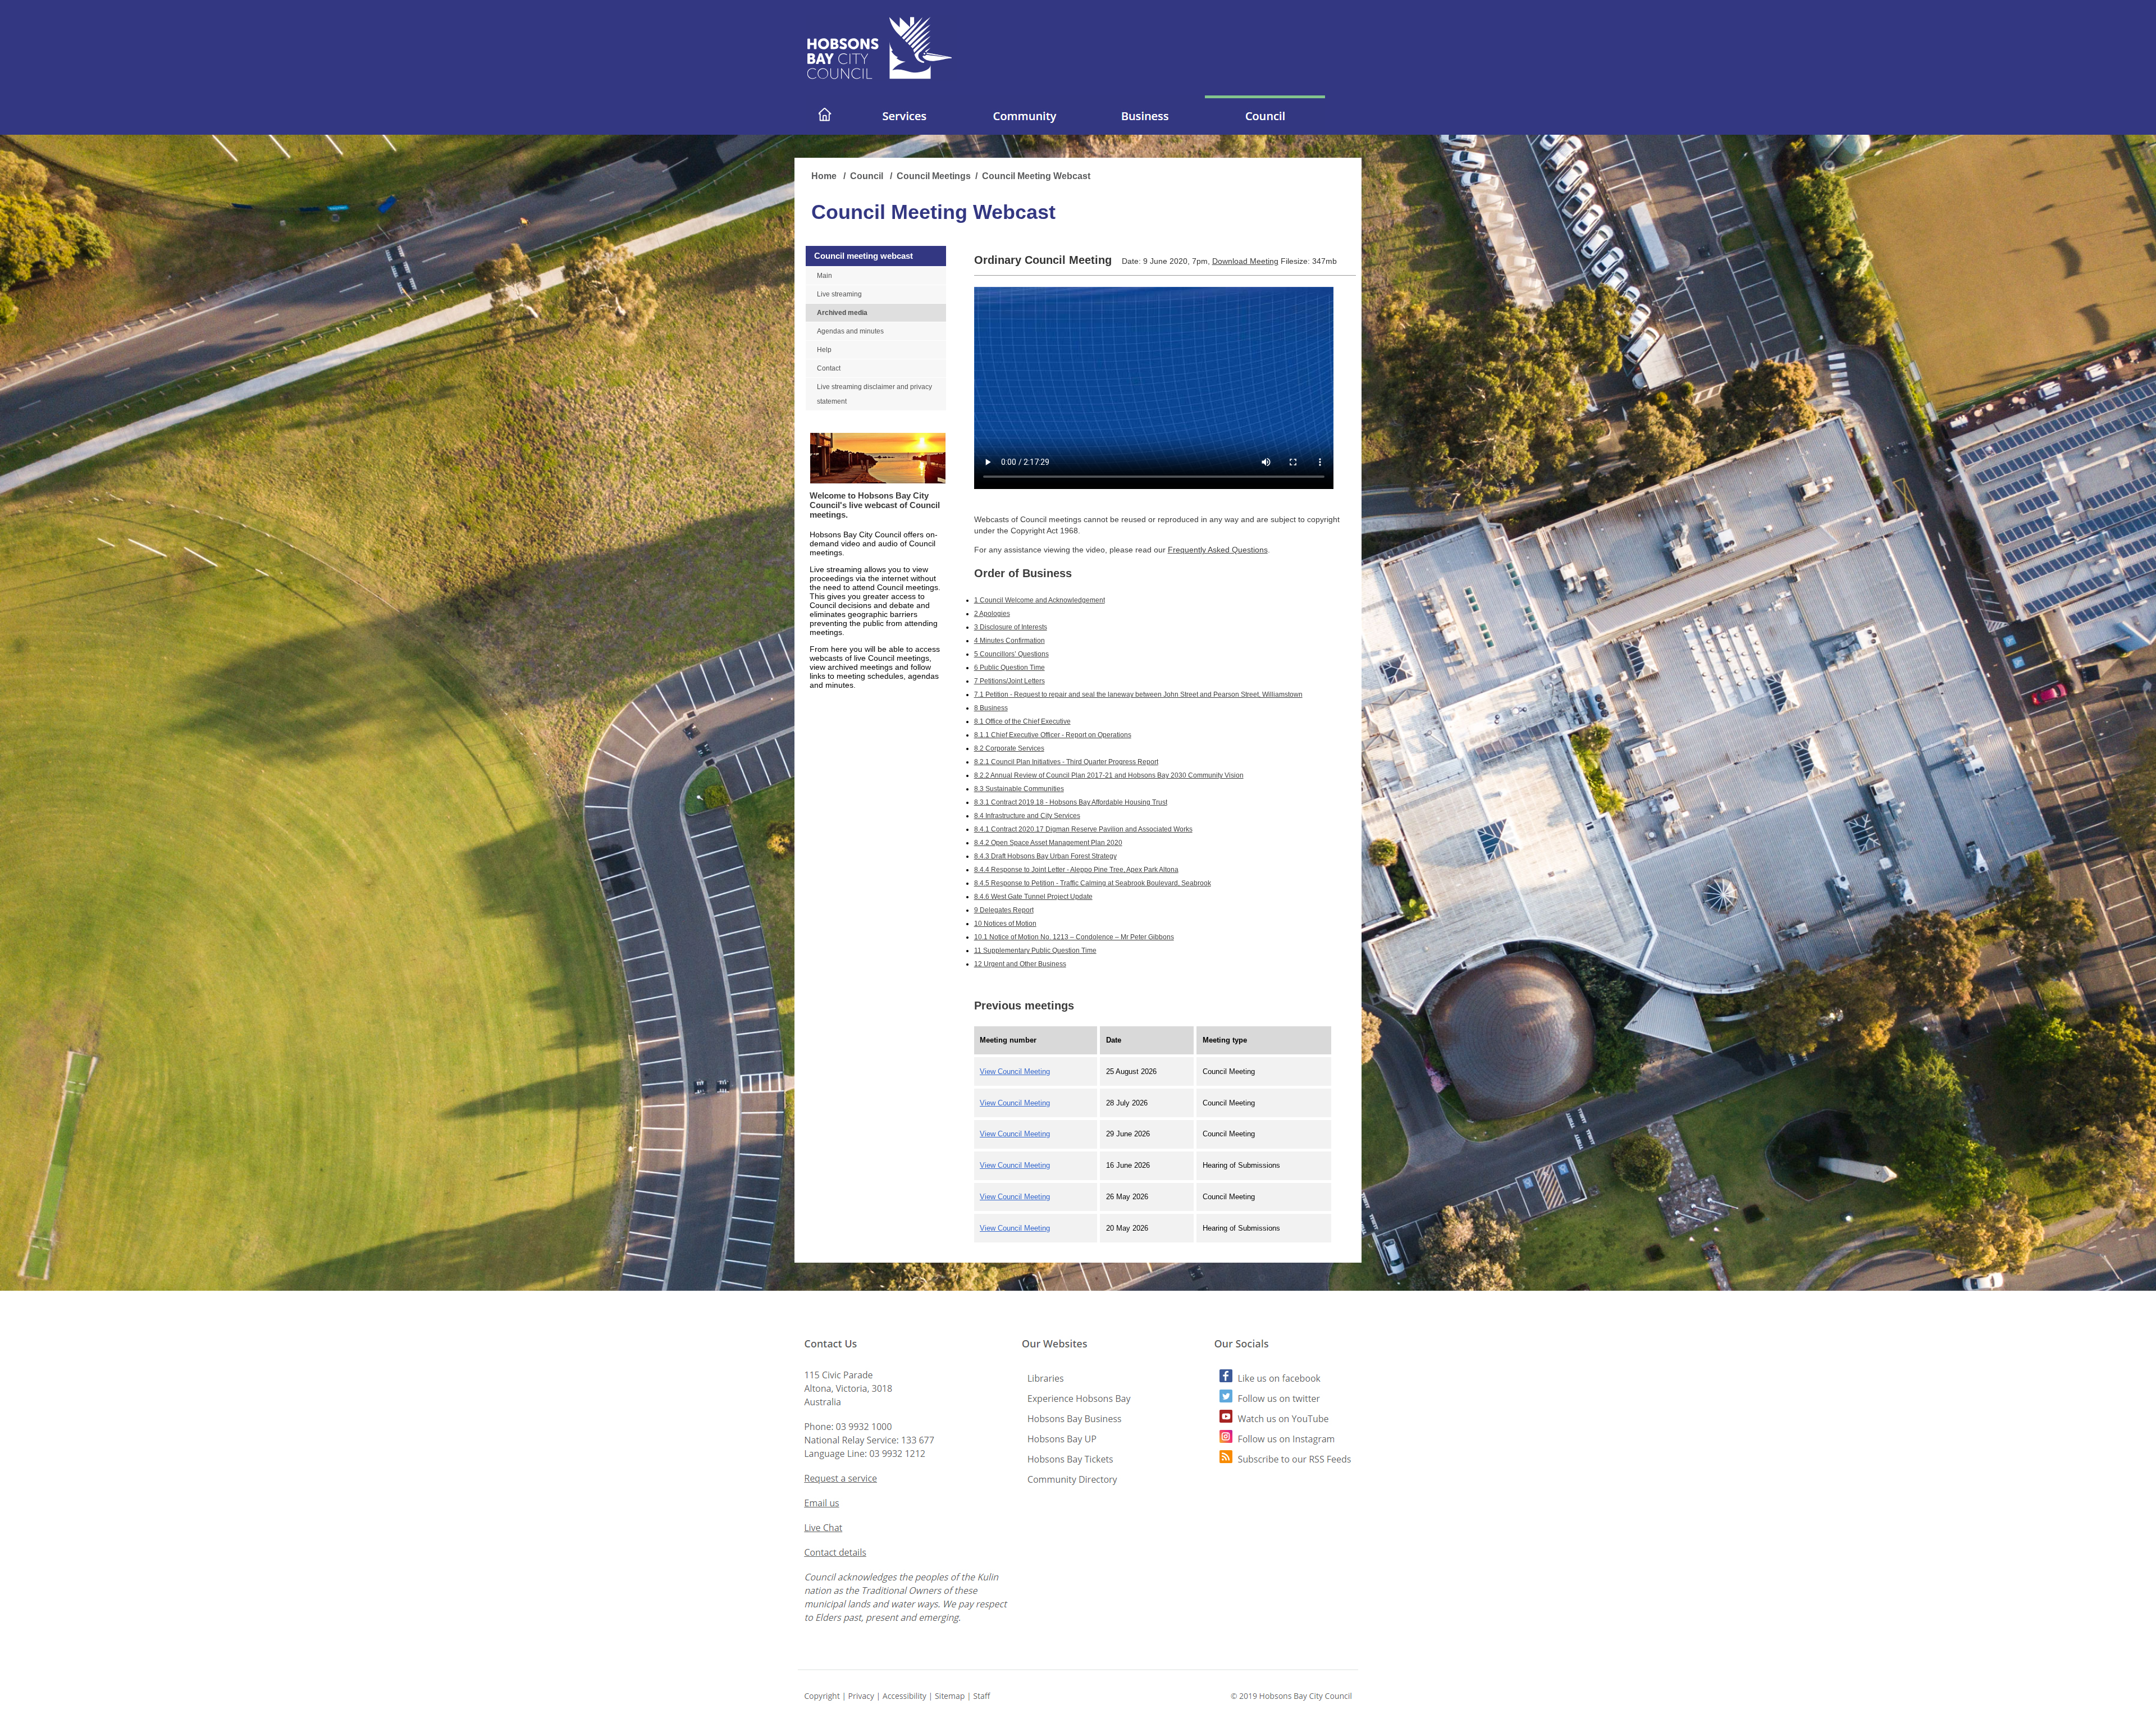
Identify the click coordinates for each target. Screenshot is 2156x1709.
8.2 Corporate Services (1009, 748)
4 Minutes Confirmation (1010, 641)
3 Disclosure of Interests (1011, 627)
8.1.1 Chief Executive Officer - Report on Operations (1053, 735)
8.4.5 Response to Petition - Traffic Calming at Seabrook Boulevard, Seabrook (1093, 883)
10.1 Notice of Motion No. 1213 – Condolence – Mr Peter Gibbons (1074, 937)
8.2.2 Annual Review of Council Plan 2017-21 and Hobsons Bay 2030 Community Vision (1109, 775)
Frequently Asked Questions (1218, 550)
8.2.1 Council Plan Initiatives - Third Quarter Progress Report (1066, 762)
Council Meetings (934, 176)
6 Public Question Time (1010, 668)
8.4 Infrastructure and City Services (1027, 816)
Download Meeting (1245, 261)
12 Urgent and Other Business (1020, 964)
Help (824, 350)
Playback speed (1278, 440)
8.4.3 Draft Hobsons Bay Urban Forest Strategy (1045, 856)
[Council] (1265, 131)
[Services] (905, 131)
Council (868, 176)
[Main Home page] (825, 131)
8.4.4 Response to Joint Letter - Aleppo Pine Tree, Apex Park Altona (1076, 870)
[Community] (1025, 131)
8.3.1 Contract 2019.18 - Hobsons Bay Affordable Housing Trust (1071, 802)
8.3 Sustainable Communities (1019, 789)
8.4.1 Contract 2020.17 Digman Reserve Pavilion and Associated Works (1083, 829)
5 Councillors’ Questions (1011, 654)
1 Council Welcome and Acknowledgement (1040, 600)
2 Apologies (992, 614)
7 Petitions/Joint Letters (1010, 681)
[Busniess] (1145, 131)
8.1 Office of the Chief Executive (1022, 721)
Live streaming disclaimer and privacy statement (874, 394)
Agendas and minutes (850, 331)
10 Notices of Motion (1005, 924)
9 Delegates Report (1004, 910)
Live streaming (839, 294)
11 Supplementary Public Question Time (1035, 951)
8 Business (991, 708)
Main (825, 276)
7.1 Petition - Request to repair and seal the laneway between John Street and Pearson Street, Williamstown (1138, 694)
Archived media (842, 313)
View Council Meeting (1015, 1071)
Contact (829, 368)
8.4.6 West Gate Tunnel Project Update (1033, 897)
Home (825, 176)
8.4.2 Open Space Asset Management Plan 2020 (1048, 843)
